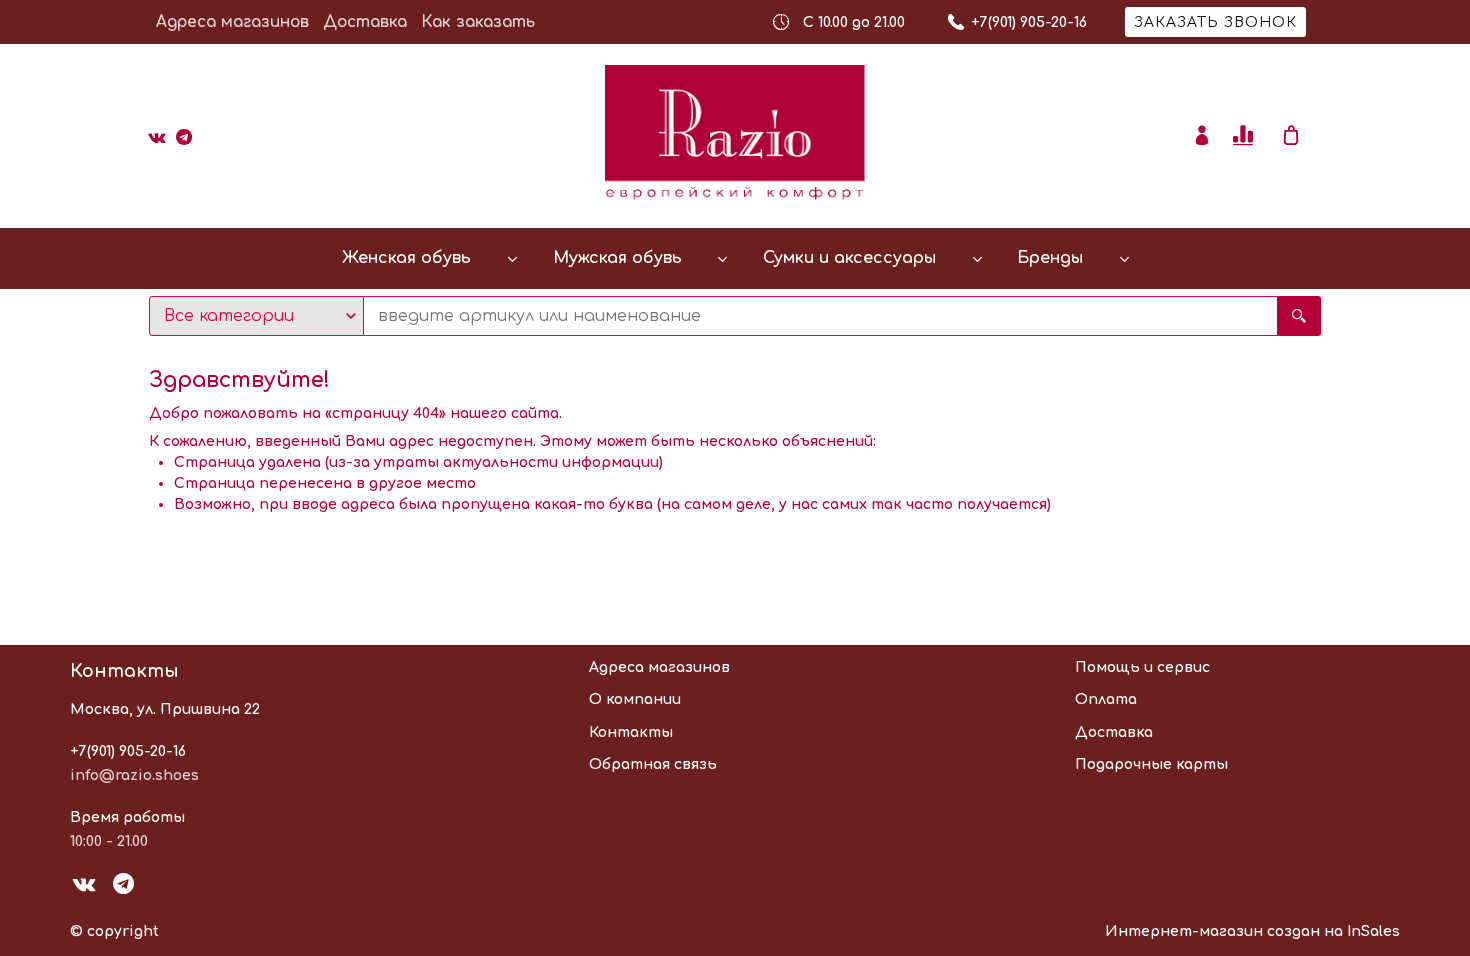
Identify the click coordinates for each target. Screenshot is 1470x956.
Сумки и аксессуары (849, 258)
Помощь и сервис (1142, 667)
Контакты (631, 732)
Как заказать (478, 22)
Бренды (1050, 258)
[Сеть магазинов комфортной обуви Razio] (735, 136)
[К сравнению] (1246, 136)
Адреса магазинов (232, 22)
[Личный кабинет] (1202, 136)
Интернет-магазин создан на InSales (1252, 931)
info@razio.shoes (134, 775)
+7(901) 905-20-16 (128, 751)
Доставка (365, 22)
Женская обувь (406, 258)
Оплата (1106, 699)
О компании (635, 699)
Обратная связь (653, 764)
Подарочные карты (1151, 764)
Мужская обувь (617, 258)
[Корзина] (1301, 136)
